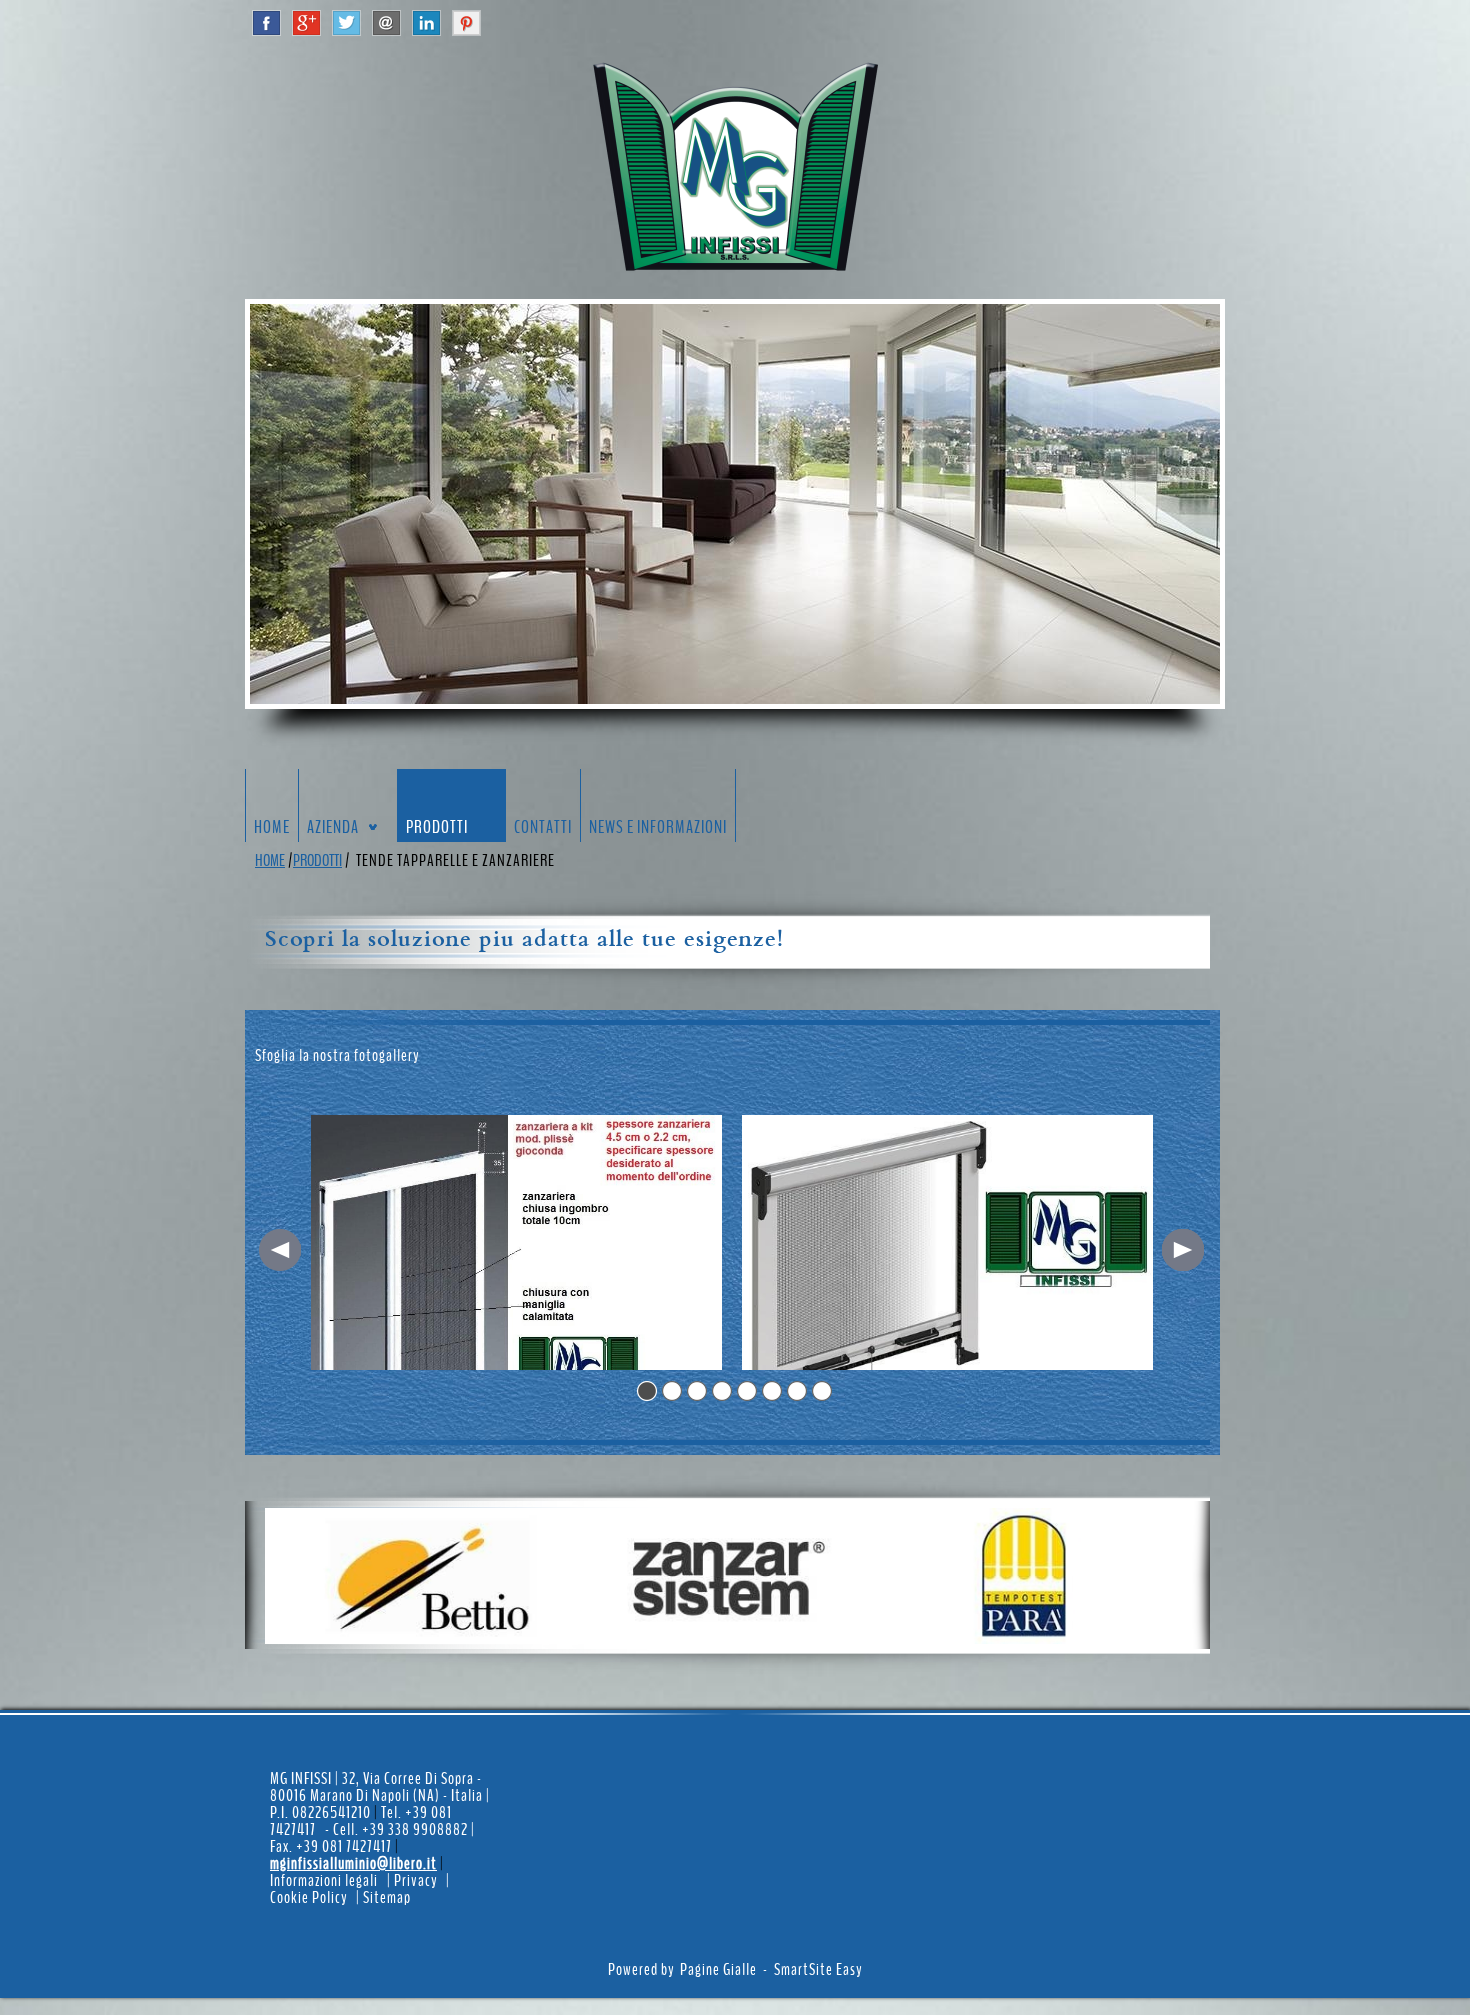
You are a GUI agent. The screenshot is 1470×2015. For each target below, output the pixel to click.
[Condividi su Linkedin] (426, 21)
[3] (697, 1391)
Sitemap (387, 1897)
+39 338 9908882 (416, 1829)
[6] (772, 1391)
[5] (747, 1391)
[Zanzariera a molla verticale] (947, 1242)
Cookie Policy (308, 1897)
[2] (672, 1391)
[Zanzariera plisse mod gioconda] (516, 1242)
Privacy (415, 1880)
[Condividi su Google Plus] (306, 21)
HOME (270, 860)
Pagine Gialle (718, 1969)
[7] (797, 1391)
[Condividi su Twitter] (346, 21)
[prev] (280, 1250)
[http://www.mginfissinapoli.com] (735, 166)
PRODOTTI (317, 860)
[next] (1183, 1250)
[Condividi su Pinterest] (466, 21)
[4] (722, 1391)
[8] (822, 1391)
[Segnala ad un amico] (386, 21)
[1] (647, 1391)
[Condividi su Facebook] (266, 21)
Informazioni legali (324, 1880)
